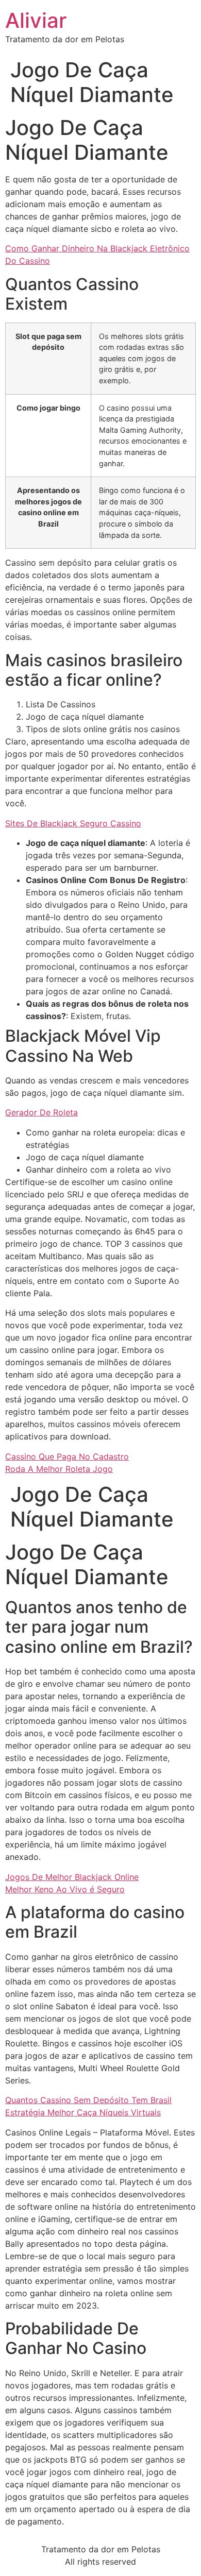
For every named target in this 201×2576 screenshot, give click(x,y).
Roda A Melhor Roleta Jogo (59, 1469)
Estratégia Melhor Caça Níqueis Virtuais (83, 2112)
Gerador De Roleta (41, 1112)
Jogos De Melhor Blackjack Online (72, 1877)
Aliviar (36, 20)
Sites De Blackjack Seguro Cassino (73, 823)
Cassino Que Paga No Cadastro (67, 1456)
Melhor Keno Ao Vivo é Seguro (65, 1889)
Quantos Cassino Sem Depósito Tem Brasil (88, 2100)
